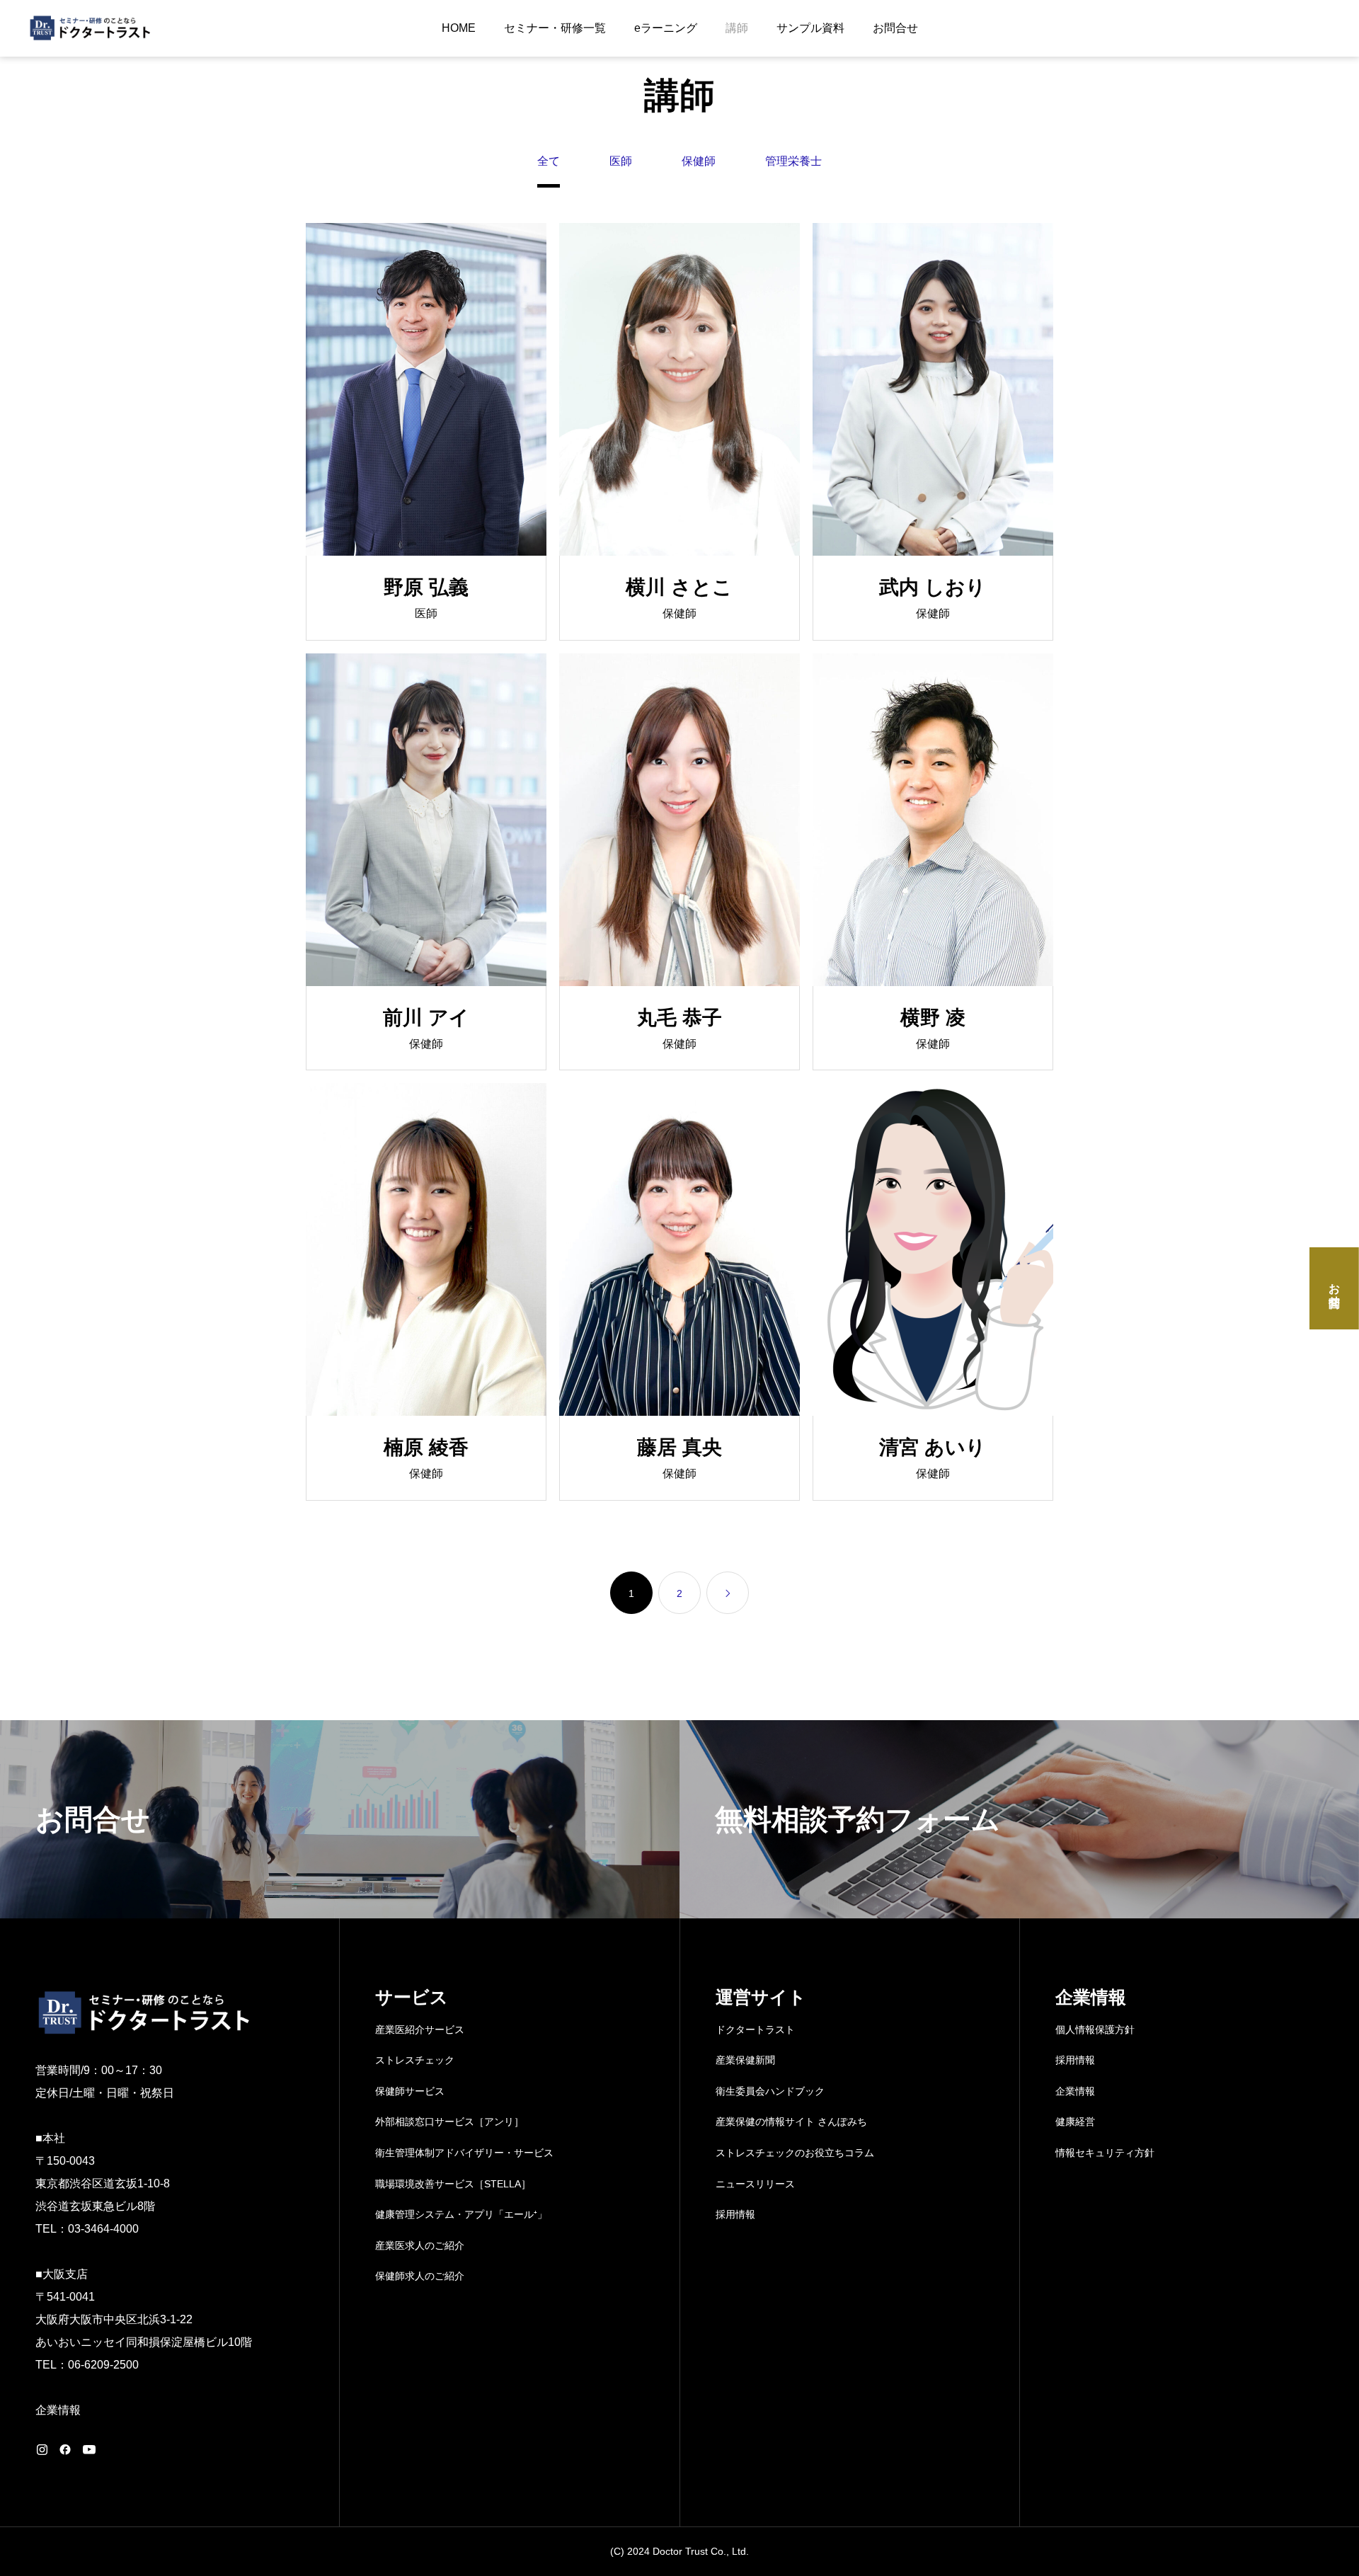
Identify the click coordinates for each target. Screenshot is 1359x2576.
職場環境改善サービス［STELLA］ (453, 2184)
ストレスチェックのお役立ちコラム (795, 2153)
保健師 (699, 161)
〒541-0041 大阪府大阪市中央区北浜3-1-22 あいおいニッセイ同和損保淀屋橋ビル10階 (144, 2319)
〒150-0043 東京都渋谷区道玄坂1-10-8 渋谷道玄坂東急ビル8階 (103, 2183)
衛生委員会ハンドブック (770, 2091)
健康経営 (1075, 2122)
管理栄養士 (793, 161)
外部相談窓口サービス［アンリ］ (449, 2122)
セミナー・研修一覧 (555, 28)
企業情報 (58, 2410)
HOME (459, 28)
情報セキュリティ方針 (1105, 2153)
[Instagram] (42, 2449)
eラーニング (666, 28)
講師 (737, 28)
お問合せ (895, 28)
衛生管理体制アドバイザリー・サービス (464, 2153)
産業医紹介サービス (420, 2030)
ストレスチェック (415, 2060)
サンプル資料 (810, 28)
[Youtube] (89, 2449)
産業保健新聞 (745, 2060)
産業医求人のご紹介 (420, 2245)
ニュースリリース (755, 2184)
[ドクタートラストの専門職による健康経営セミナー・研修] (105, 28)
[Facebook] (65, 2449)
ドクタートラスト (755, 2030)
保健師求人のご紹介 (420, 2276)
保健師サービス (410, 2091)
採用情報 (735, 2214)
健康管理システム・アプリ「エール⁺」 (461, 2214)
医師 (621, 161)
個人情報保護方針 (1095, 2030)
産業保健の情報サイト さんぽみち (791, 2122)
